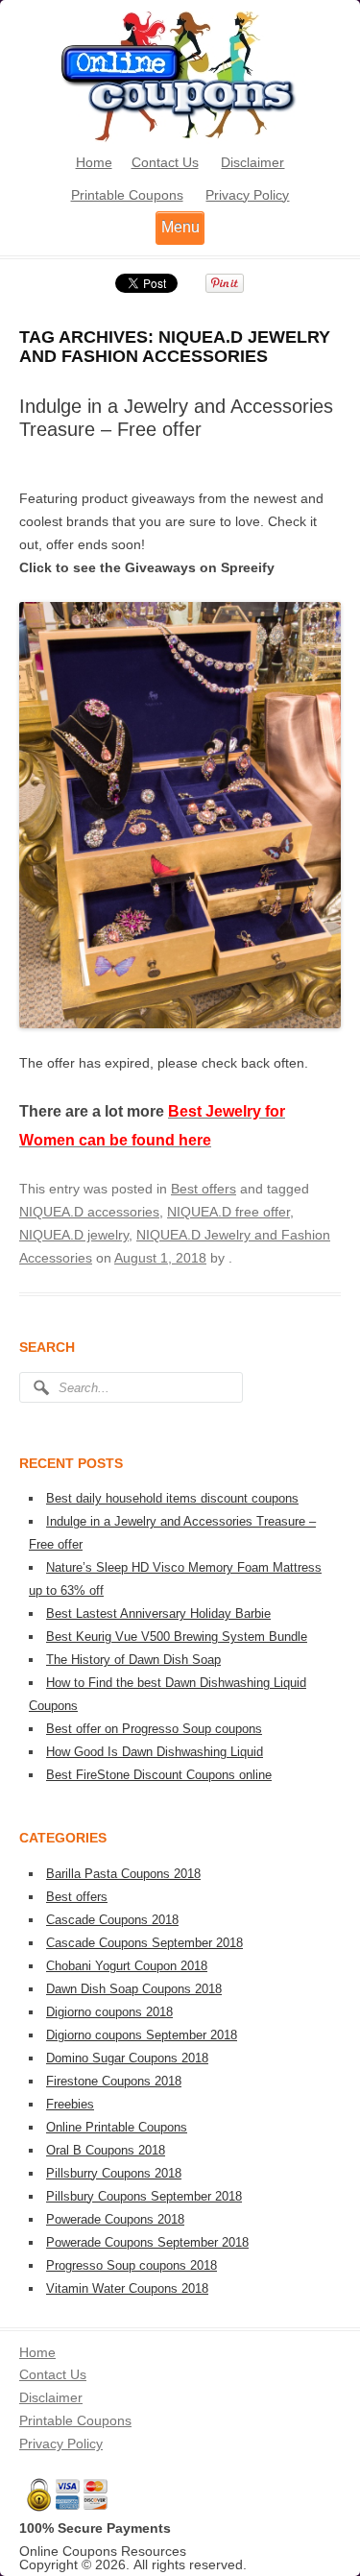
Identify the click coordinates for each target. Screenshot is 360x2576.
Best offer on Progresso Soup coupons (154, 1729)
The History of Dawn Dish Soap (133, 1660)
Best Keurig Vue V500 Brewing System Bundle (177, 1637)
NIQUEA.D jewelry (74, 1235)
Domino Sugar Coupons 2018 (127, 2058)
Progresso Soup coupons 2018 (132, 2265)
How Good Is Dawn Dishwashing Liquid (155, 1752)
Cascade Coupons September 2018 (144, 1943)
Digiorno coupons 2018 (109, 2012)
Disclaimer (252, 162)
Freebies (70, 2104)
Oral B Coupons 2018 (106, 2150)
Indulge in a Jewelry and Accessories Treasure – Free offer (176, 418)
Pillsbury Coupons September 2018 (144, 2196)
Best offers (204, 1189)
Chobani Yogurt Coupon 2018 (127, 1966)
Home (94, 162)
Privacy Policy (247, 195)
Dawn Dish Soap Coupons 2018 (134, 1989)
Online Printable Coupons (117, 2127)
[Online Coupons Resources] (180, 139)
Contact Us (165, 162)
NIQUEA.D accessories (89, 1212)
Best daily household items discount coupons (172, 1498)
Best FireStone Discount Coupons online (159, 1775)
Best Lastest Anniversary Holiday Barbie (158, 1613)
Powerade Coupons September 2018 (147, 2242)
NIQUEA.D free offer (228, 1212)
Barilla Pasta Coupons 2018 (123, 1874)
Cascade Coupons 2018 (112, 1920)
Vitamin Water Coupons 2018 (127, 2288)
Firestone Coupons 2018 (114, 2081)
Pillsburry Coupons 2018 (114, 2173)
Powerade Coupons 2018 (115, 2219)
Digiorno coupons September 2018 (142, 2035)
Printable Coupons (127, 195)
